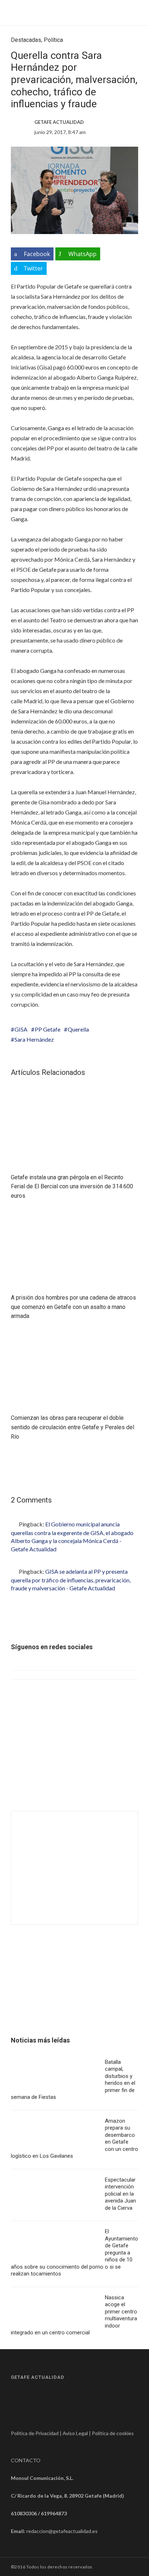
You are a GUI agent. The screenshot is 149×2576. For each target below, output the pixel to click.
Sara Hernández (34, 1039)
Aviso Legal (75, 2433)
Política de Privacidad (35, 2433)
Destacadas (26, 40)
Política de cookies (113, 2433)
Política (53, 40)
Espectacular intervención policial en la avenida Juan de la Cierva (120, 2194)
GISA (21, 1029)
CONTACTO (26, 2460)
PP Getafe (48, 1029)
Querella (78, 1029)
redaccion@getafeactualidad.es (62, 2531)
